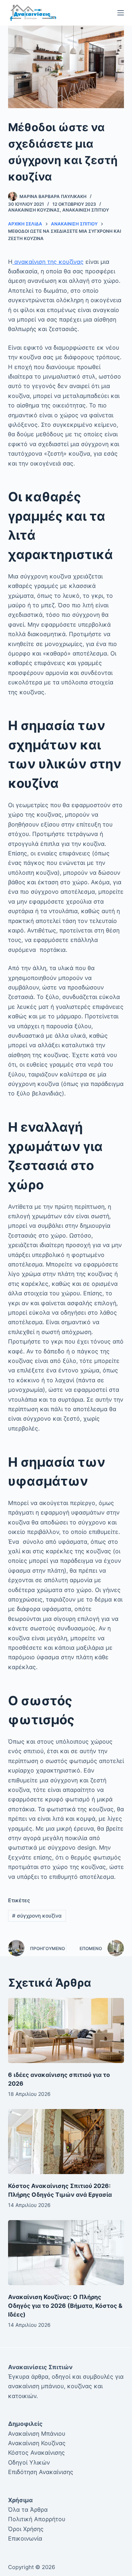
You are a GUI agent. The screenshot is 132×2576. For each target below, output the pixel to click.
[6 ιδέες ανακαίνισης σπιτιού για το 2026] (66, 2030)
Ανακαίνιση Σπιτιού (86, 210)
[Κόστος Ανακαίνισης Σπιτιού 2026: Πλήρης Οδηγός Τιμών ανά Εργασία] (66, 2142)
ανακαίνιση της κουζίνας (48, 262)
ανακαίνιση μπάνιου (36, 2386)
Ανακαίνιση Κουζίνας (34, 210)
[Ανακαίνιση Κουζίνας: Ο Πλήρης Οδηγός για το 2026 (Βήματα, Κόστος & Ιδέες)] (66, 2253)
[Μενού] (121, 13)
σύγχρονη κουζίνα (37, 1916)
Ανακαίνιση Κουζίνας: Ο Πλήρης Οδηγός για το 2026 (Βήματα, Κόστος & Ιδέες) (65, 2306)
